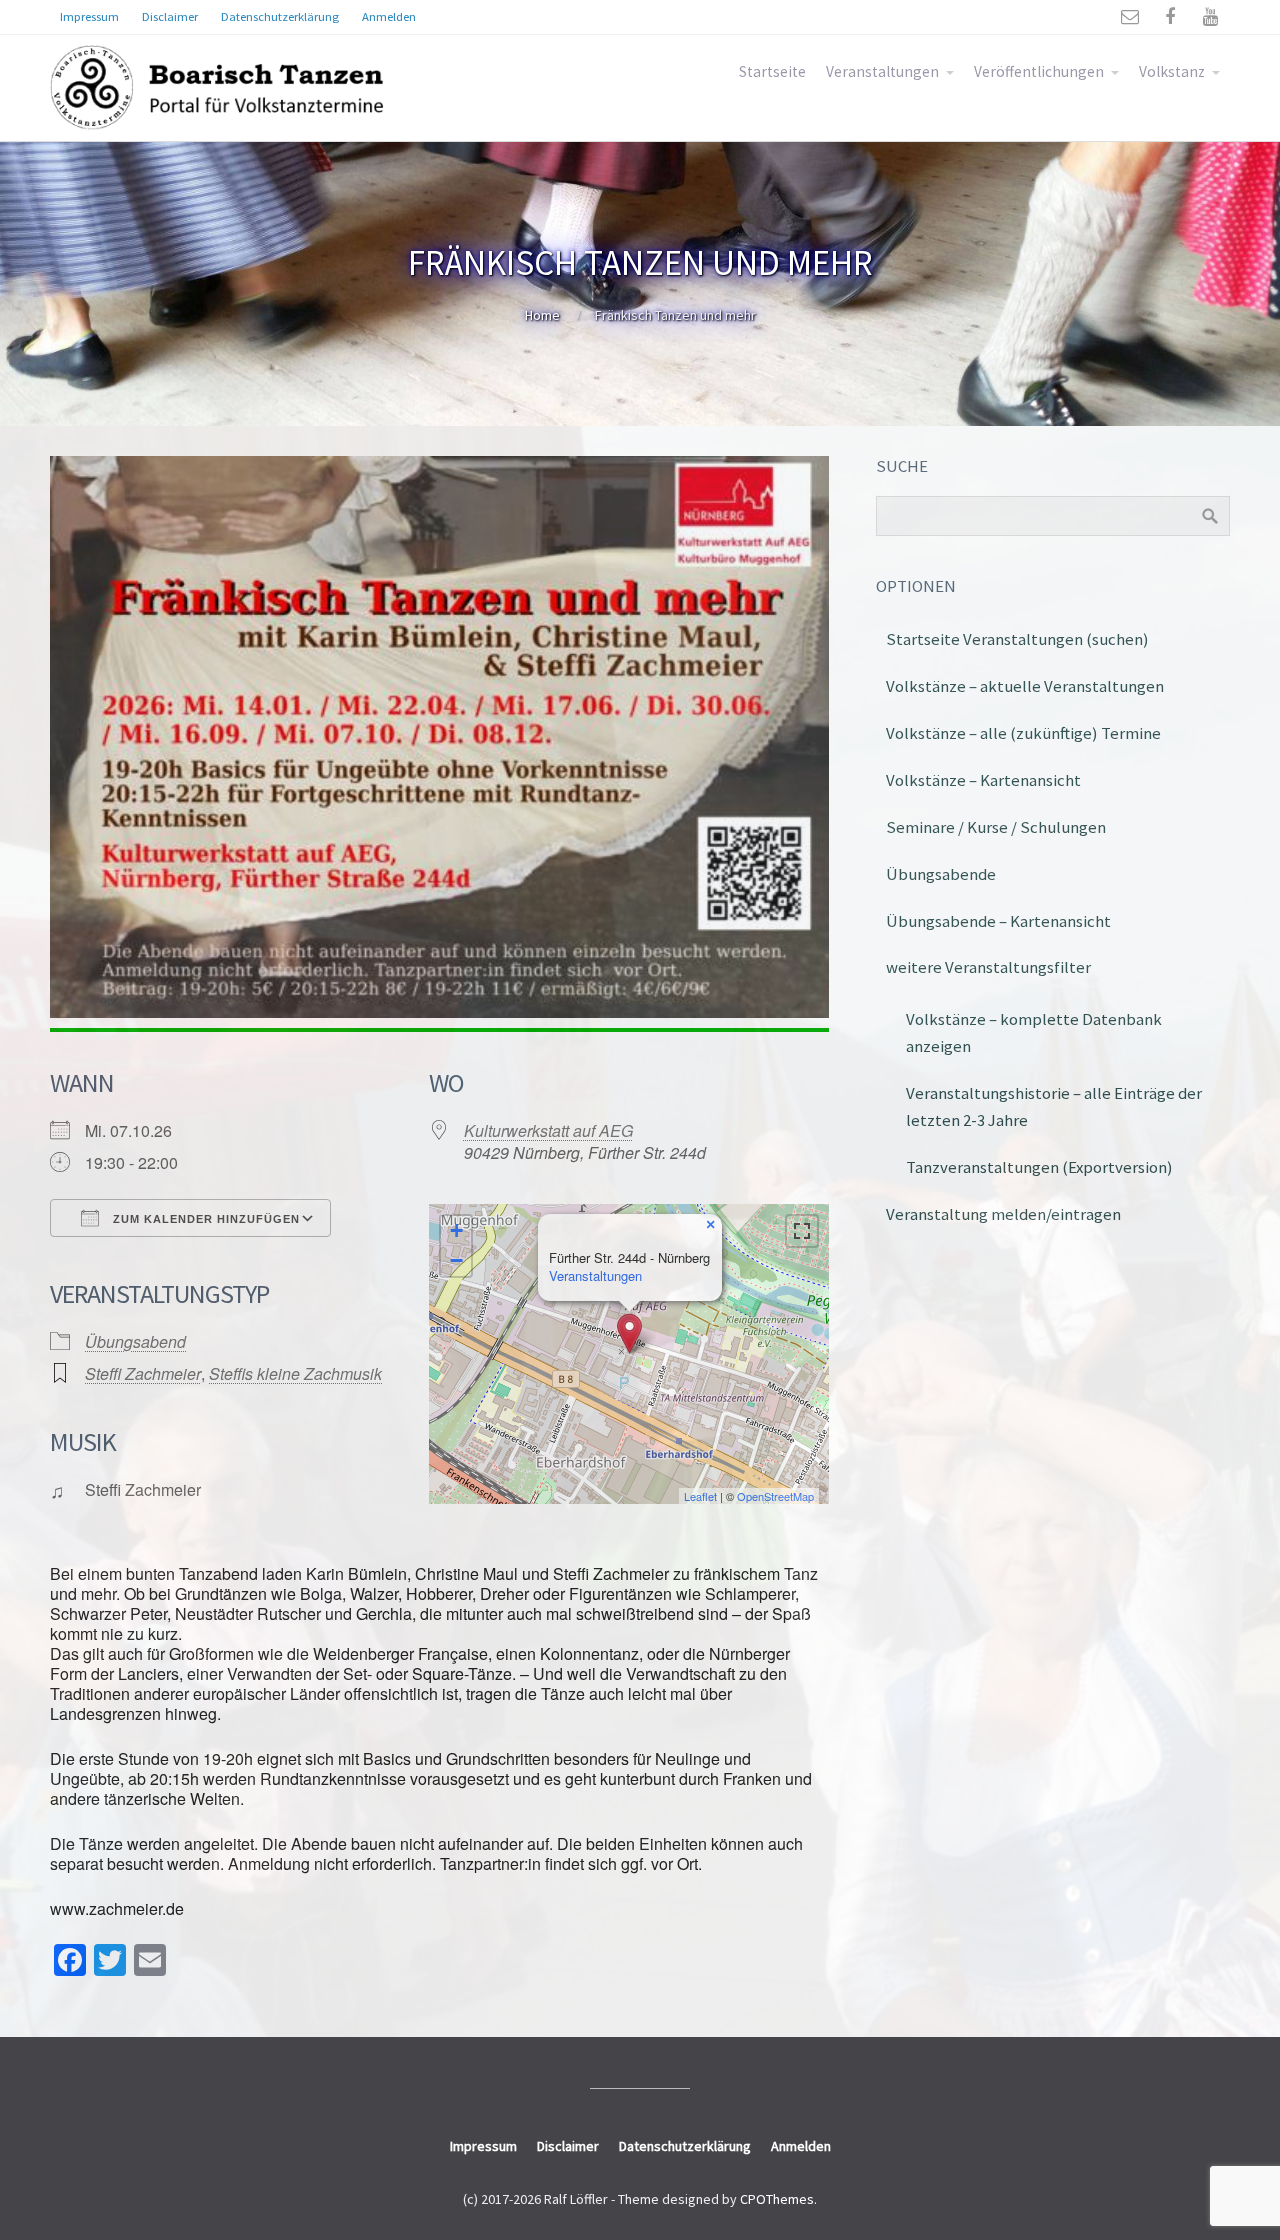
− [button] (456, 1260)
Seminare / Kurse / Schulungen (996, 827)
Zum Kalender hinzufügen (204, 1219)
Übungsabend (135, 1341)
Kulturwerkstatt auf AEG (548, 1130)
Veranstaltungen (882, 71)
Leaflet (700, 1496)
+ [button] (456, 1230)
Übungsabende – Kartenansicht (998, 921)
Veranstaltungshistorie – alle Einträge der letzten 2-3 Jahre (1054, 1106)
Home (542, 315)
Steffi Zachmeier (143, 1373)
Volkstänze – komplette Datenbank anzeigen (1034, 1032)
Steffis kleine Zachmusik (295, 1373)
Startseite (772, 71)
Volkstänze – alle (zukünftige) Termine (1023, 733)
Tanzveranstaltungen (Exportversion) (1039, 1167)
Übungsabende (941, 874)
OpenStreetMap (775, 1496)
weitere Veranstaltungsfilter (988, 967)
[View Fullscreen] (802, 1231)
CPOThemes (777, 2199)
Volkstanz (1172, 71)
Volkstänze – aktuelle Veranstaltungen (1025, 686)
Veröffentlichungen (1039, 71)
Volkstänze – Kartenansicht (983, 780)
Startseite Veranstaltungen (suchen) (1017, 639)
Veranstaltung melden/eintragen (1003, 1214)
